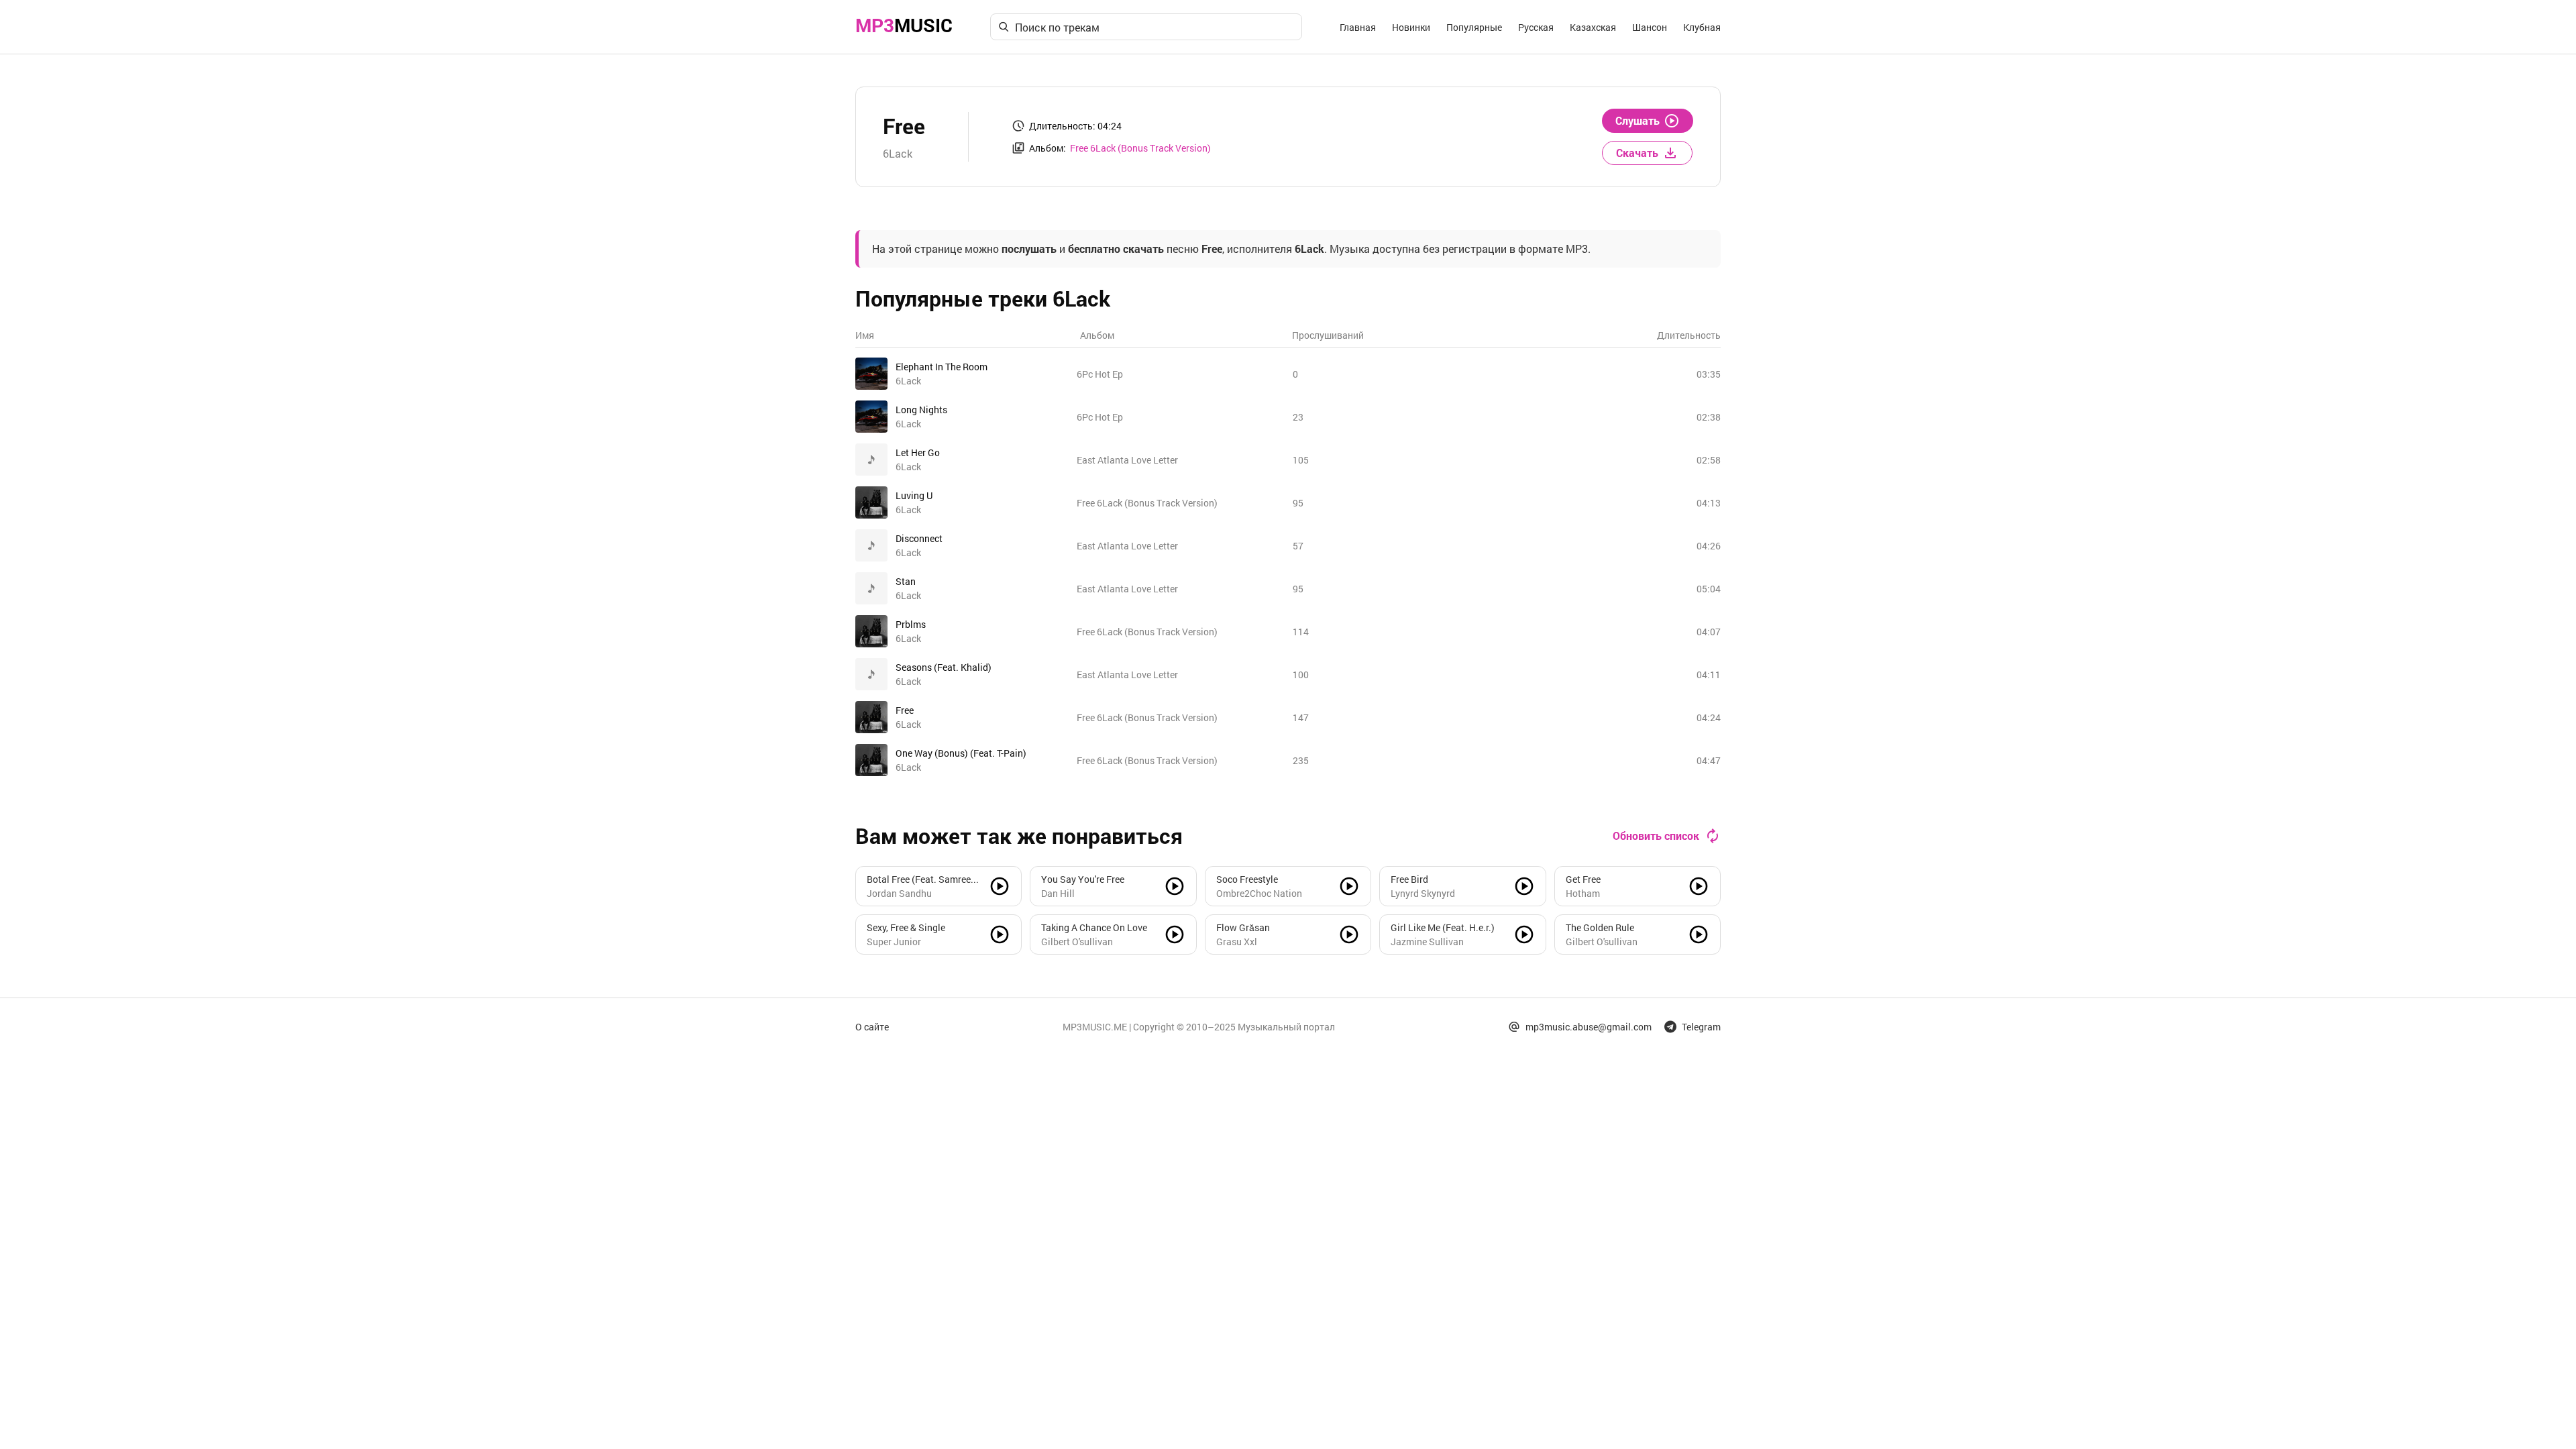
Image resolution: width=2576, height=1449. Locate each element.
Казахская (1593, 27)
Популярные (1474, 27)
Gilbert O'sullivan (1077, 942)
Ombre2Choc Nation (1259, 893)
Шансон (1650, 27)
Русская (1536, 27)
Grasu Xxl (1237, 942)
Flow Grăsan (1243, 927)
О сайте (872, 1027)
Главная (1358, 27)
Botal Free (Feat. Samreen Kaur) (921, 879)
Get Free (1583, 879)
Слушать (1638, 120)
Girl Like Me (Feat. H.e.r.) (1443, 927)
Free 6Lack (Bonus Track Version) (1140, 148)
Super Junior (894, 942)
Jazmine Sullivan (1427, 942)
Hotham (1583, 893)
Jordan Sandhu (899, 893)
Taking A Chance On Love (1094, 927)
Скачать (1637, 153)
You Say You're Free (1083, 879)
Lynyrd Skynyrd (1423, 893)
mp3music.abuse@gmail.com (1589, 1027)
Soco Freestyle (1247, 879)
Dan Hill (1058, 893)
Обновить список (1656, 836)
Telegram (1701, 1027)
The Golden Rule (1600, 927)
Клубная (1702, 27)
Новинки (1411, 27)
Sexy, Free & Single (906, 927)
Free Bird (1409, 879)
